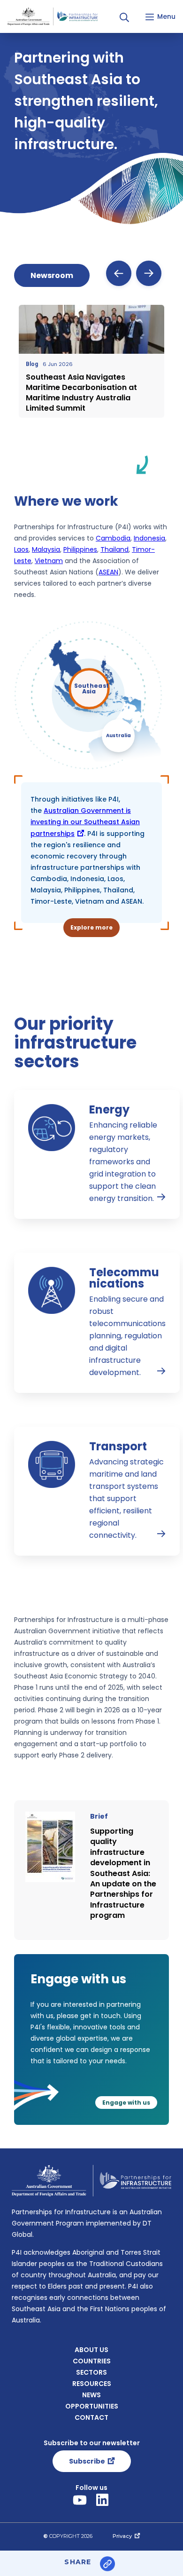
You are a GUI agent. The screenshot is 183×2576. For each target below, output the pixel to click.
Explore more (91, 927)
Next (149, 273)
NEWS (91, 2395)
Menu (166, 16)
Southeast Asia (92, 688)
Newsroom (52, 275)
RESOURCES (92, 2384)
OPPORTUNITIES (92, 2406)
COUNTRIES (92, 2361)
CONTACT (91, 2417)
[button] (124, 17)
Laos (21, 549)
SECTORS (91, 2372)
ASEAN (108, 572)
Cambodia (113, 538)
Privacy (122, 2536)
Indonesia (149, 538)
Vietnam (49, 561)
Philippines (80, 549)
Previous (119, 273)
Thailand (114, 549)
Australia (118, 735)
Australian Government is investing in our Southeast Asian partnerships (85, 822)
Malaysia (46, 549)
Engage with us (126, 2103)
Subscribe (87, 2461)
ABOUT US (91, 2350)
